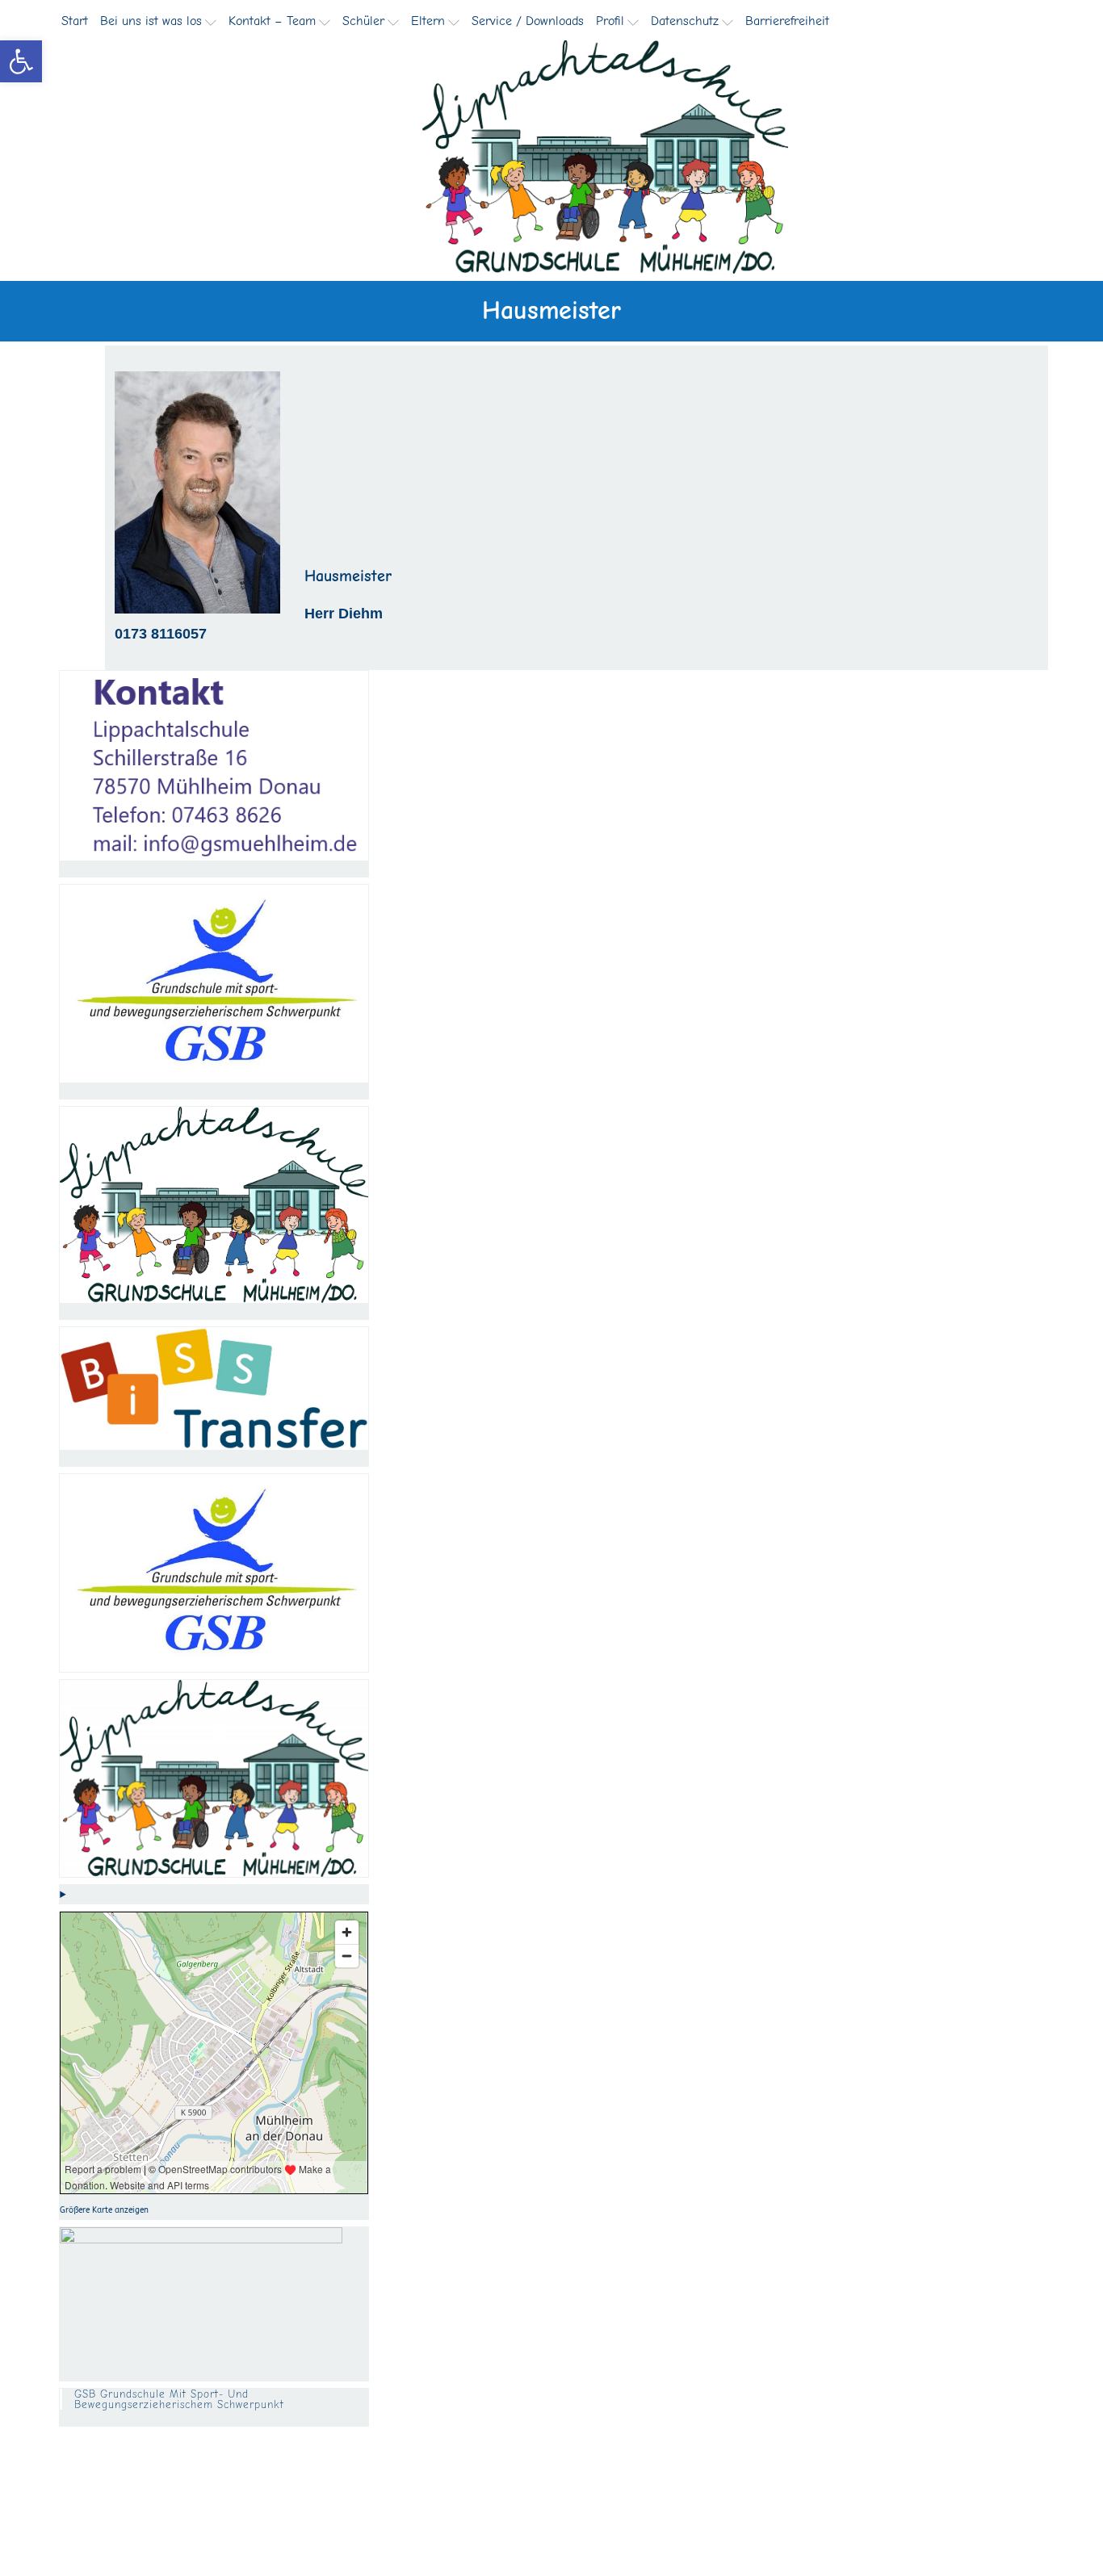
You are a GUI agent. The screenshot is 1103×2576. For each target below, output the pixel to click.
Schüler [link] (363, 21)
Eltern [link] (428, 21)
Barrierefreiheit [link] (787, 21)
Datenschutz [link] (685, 21)
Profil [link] (610, 21)
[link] (21, 61)
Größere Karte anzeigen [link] (104, 2210)
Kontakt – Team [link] (272, 21)
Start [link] (75, 21)
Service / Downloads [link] (528, 21)
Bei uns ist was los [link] (151, 21)
